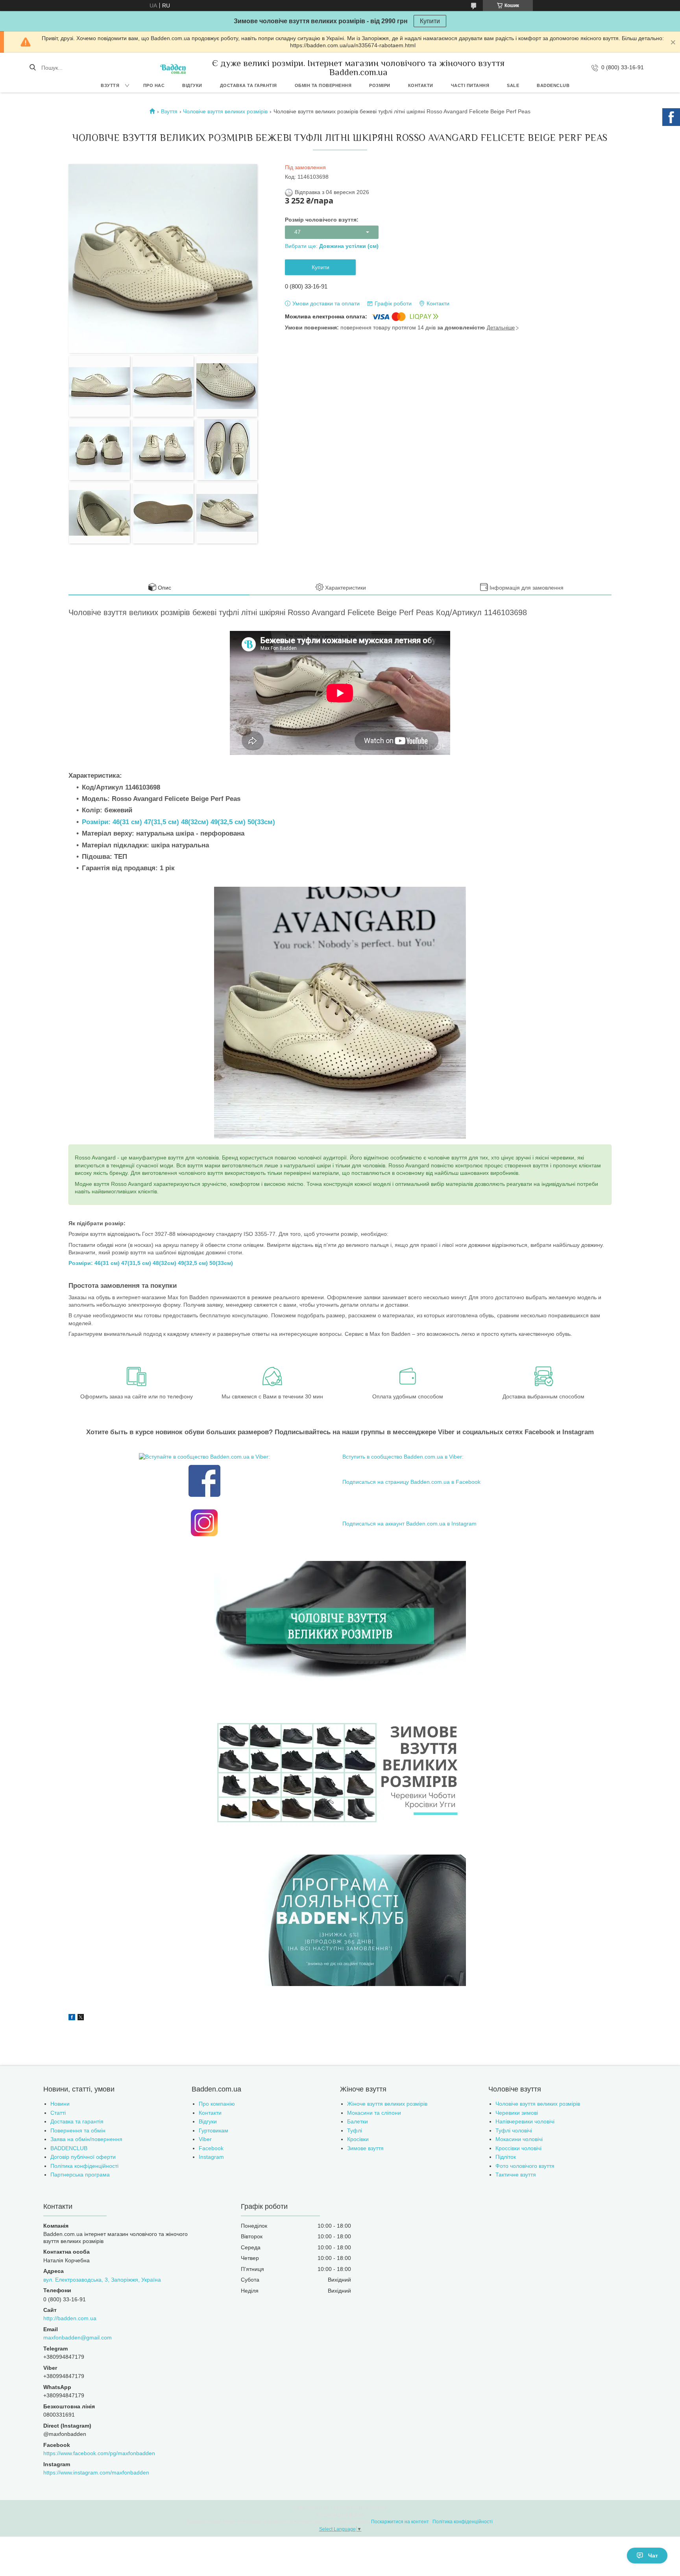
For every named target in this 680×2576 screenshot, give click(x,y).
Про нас (154, 85)
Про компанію (217, 2104)
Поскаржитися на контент (400, 2522)
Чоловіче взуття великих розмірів (225, 111)
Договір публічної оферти (83, 2157)
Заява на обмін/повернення (86, 2139)
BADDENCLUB (553, 85)
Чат (653, 2556)
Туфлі (355, 2130)
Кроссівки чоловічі (518, 2148)
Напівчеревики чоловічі (525, 2121)
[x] (81, 2018)
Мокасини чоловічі (519, 2139)
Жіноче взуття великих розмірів (387, 2104)
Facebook (211, 2148)
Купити (430, 21)
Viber (205, 2139)
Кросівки (358, 2139)
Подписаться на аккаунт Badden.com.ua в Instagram (409, 1524)
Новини (60, 2104)
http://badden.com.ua (70, 2318)
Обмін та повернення (323, 85)
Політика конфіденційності (84, 2166)
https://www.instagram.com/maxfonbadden (96, 2472)
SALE (513, 85)
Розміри (380, 85)
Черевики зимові (517, 2113)
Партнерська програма (80, 2175)
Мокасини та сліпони (374, 2113)
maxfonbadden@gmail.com (78, 2337)
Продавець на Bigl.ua (340, 2515)
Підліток (506, 2157)
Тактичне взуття (516, 2175)
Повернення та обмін (78, 2130)
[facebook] (72, 2018)
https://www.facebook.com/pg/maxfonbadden (99, 2453)
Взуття (110, 85)
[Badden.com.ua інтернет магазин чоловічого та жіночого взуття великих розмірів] (173, 67)
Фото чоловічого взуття (525, 2166)
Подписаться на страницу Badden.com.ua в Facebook (411, 1482)
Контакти (421, 85)
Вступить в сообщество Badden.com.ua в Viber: (403, 1457)
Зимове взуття (365, 2148)
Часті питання (470, 85)
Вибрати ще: (332, 246)
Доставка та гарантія (249, 85)
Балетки (358, 2121)
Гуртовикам (213, 2130)
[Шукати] (32, 68)
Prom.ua (378, 2508)
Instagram (211, 2157)
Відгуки (192, 85)
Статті (58, 2113)
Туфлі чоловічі (514, 2130)
